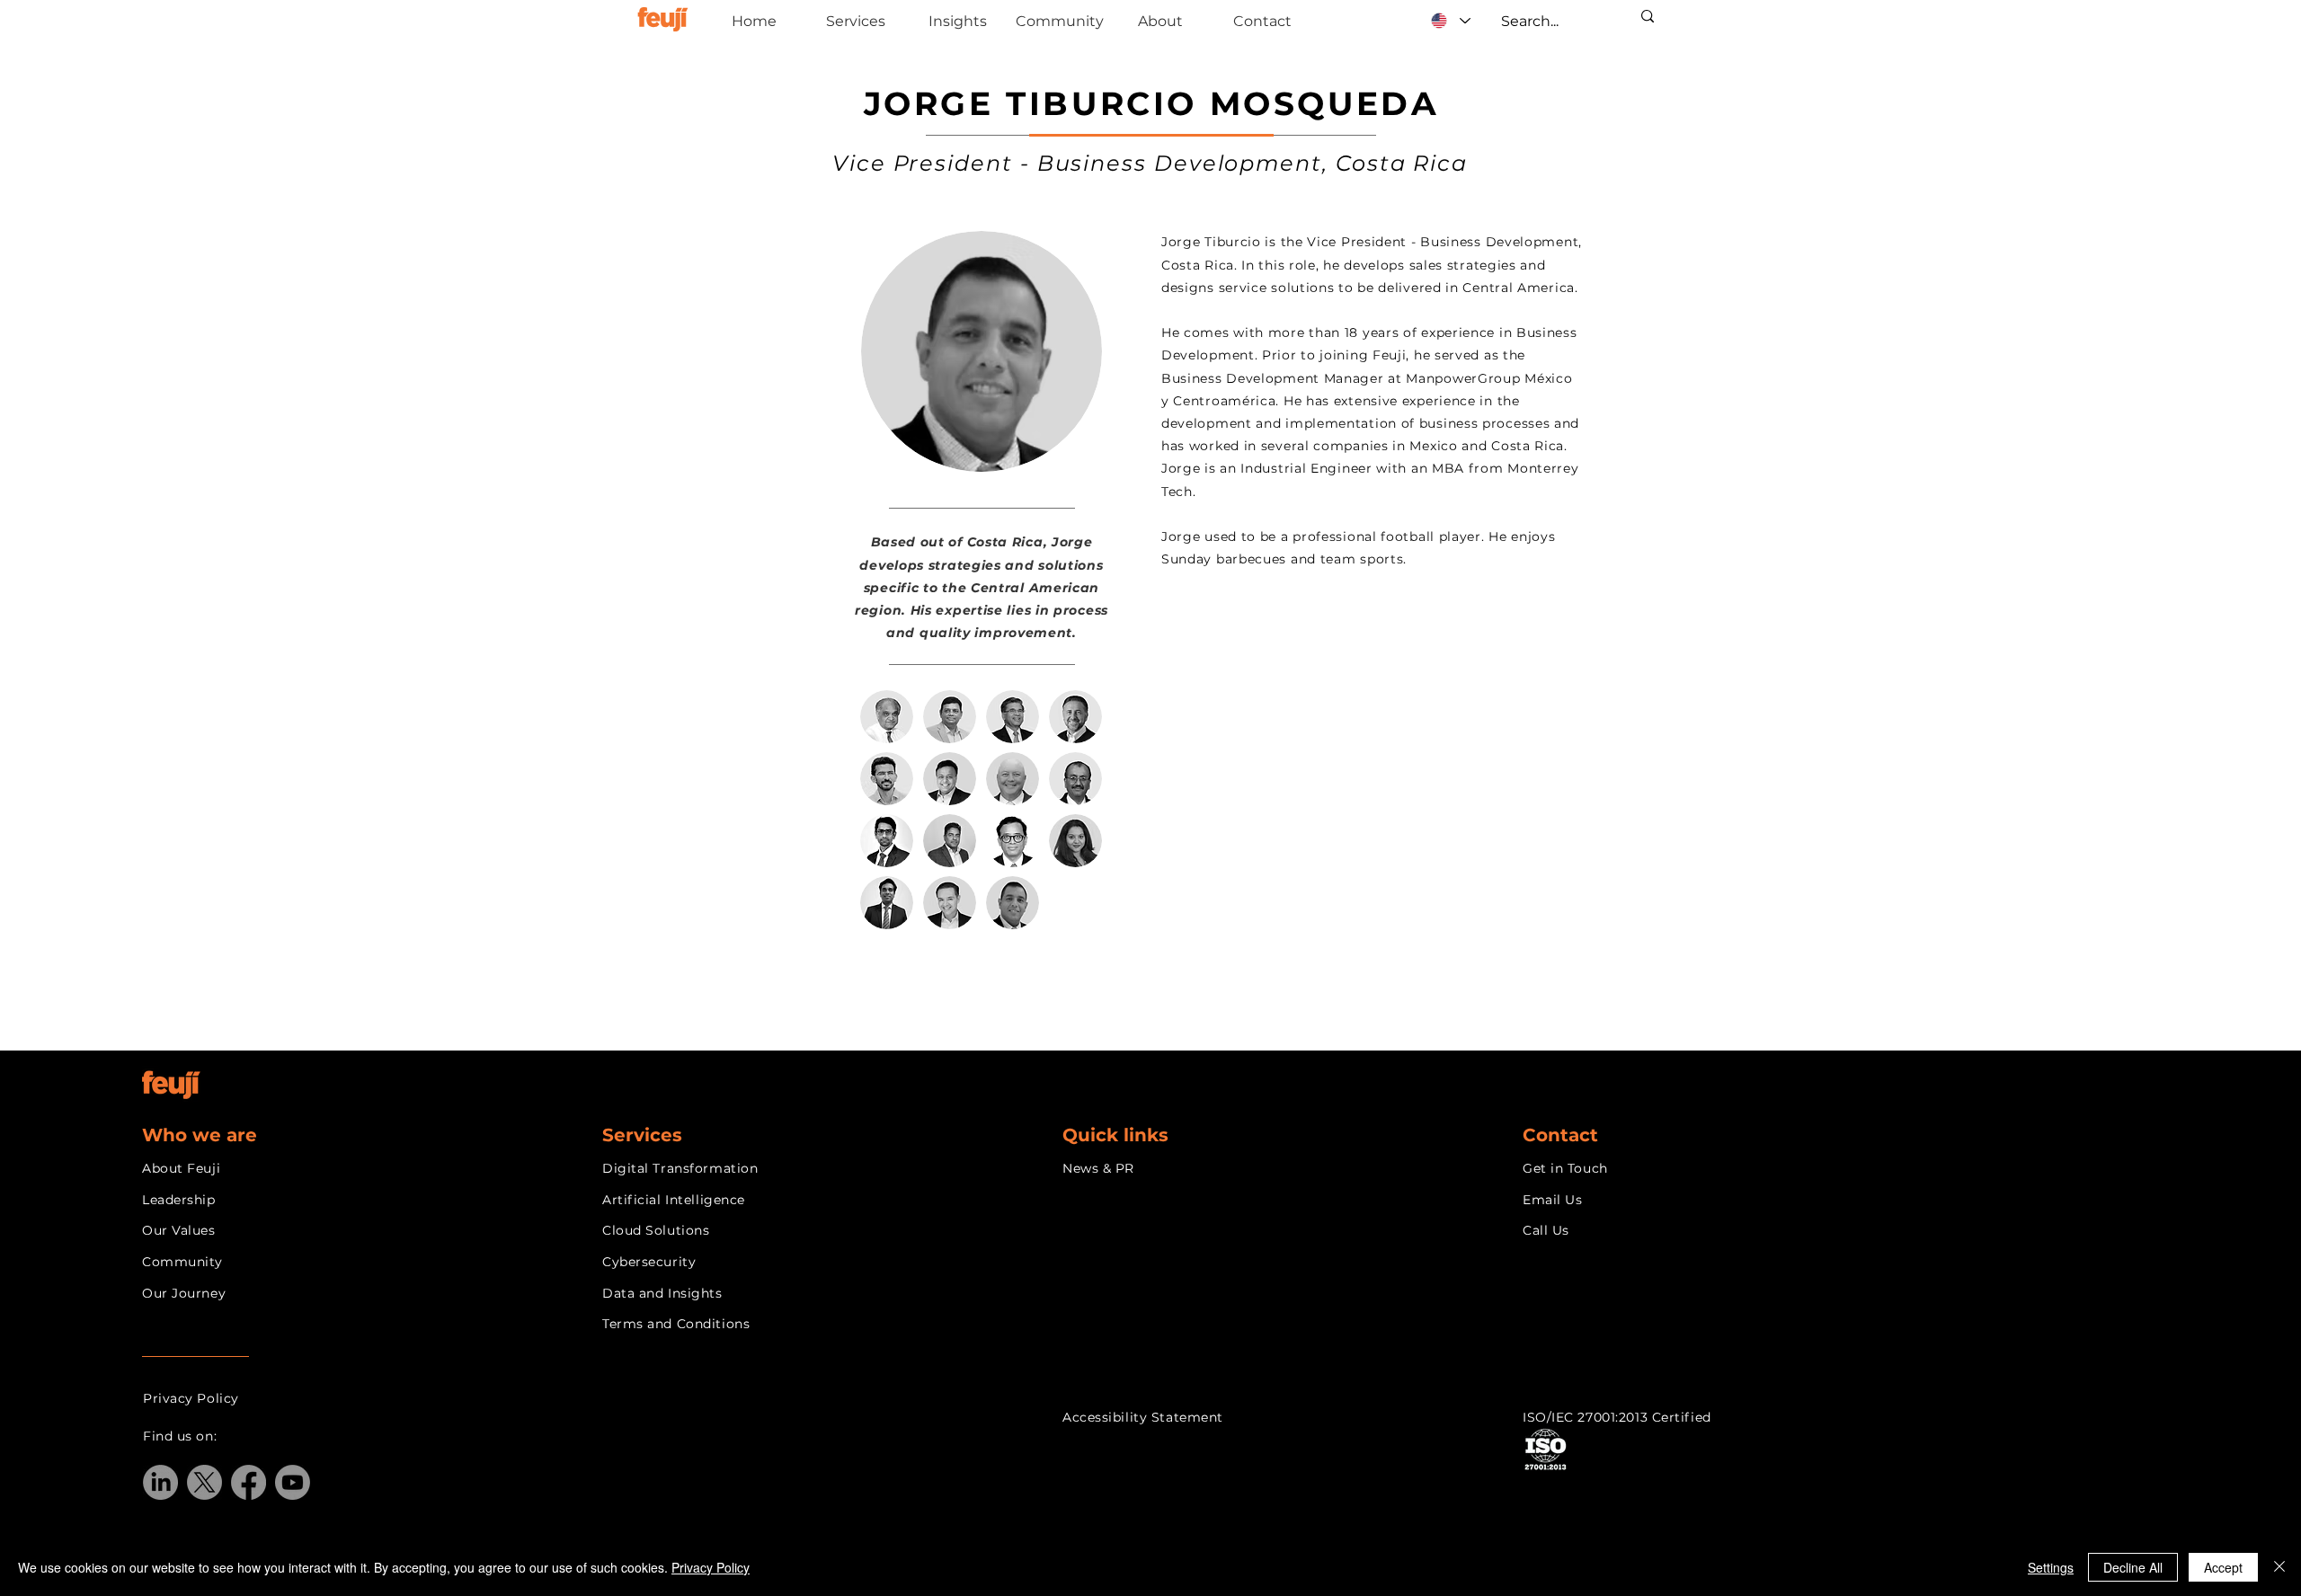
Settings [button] (2051, 1567)
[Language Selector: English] (1450, 21)
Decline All (2133, 1567)
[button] (995, 996)
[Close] (2279, 1567)
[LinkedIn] (160, 1482)
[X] (204, 1482)
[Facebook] (249, 1482)
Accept (2223, 1567)
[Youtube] (293, 1482)
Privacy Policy (711, 1567)
